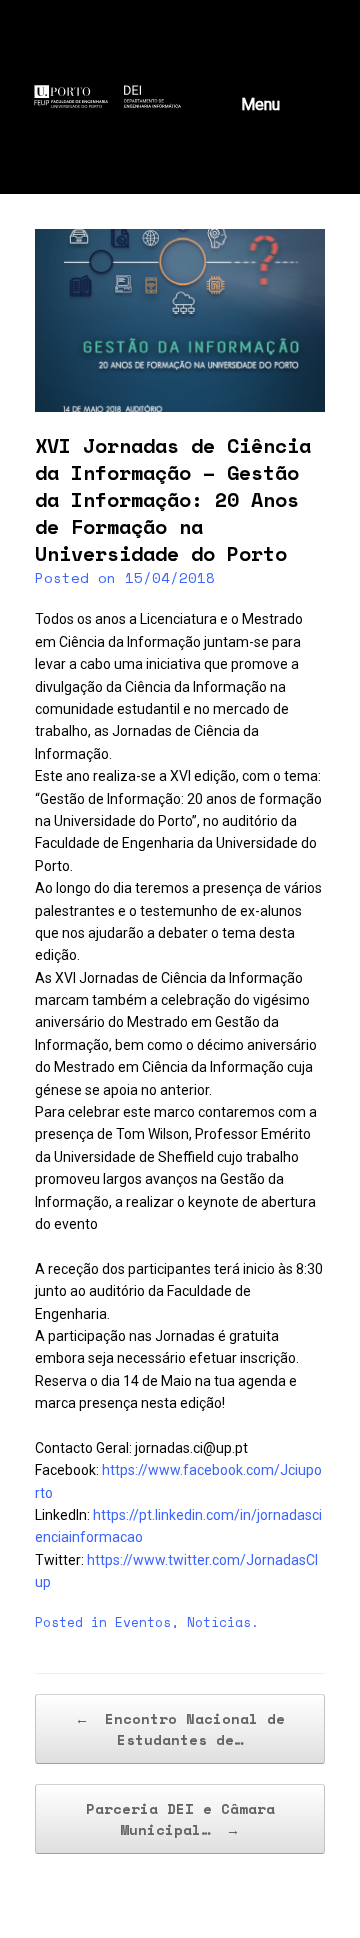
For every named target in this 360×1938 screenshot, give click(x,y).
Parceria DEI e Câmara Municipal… (180, 1819)
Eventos (143, 1622)
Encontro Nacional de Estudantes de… (180, 1729)
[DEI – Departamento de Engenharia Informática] (133, 96)
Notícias (219, 1622)
